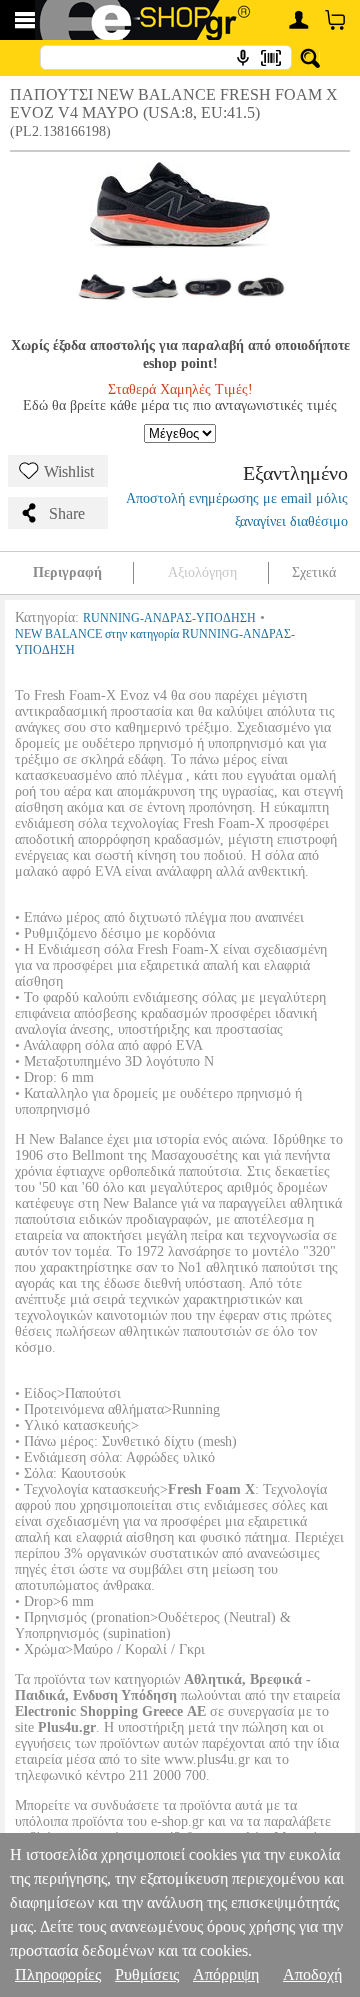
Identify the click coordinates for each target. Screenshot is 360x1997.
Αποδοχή (312, 1974)
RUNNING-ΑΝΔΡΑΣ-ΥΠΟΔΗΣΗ (169, 618)
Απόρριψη (226, 1974)
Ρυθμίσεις (147, 1974)
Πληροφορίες (58, 1974)
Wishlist (69, 471)
